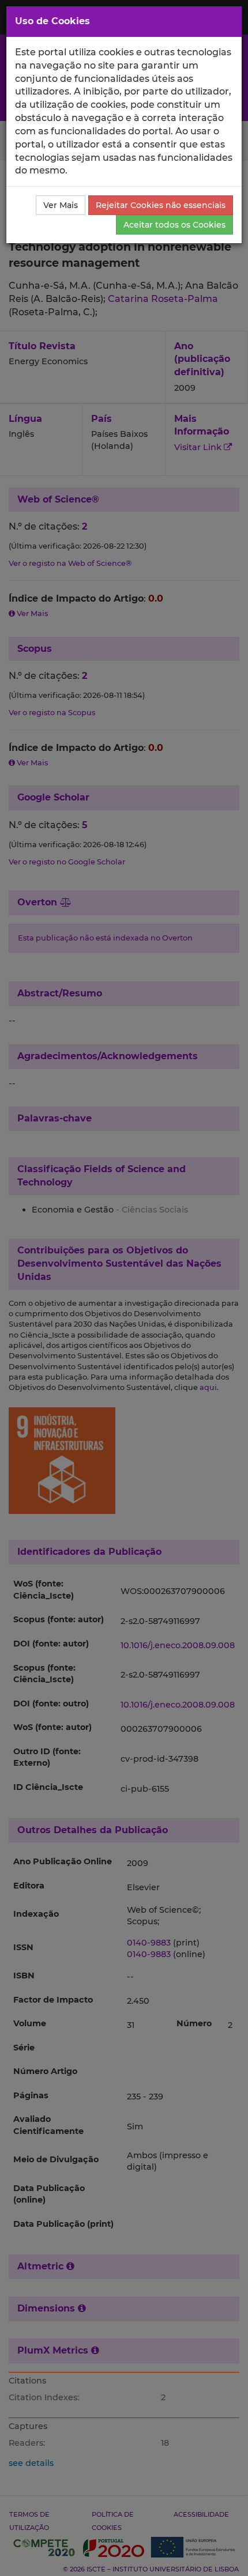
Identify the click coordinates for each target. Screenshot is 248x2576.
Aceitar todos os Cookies (174, 225)
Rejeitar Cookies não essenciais (161, 205)
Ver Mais (61, 205)
